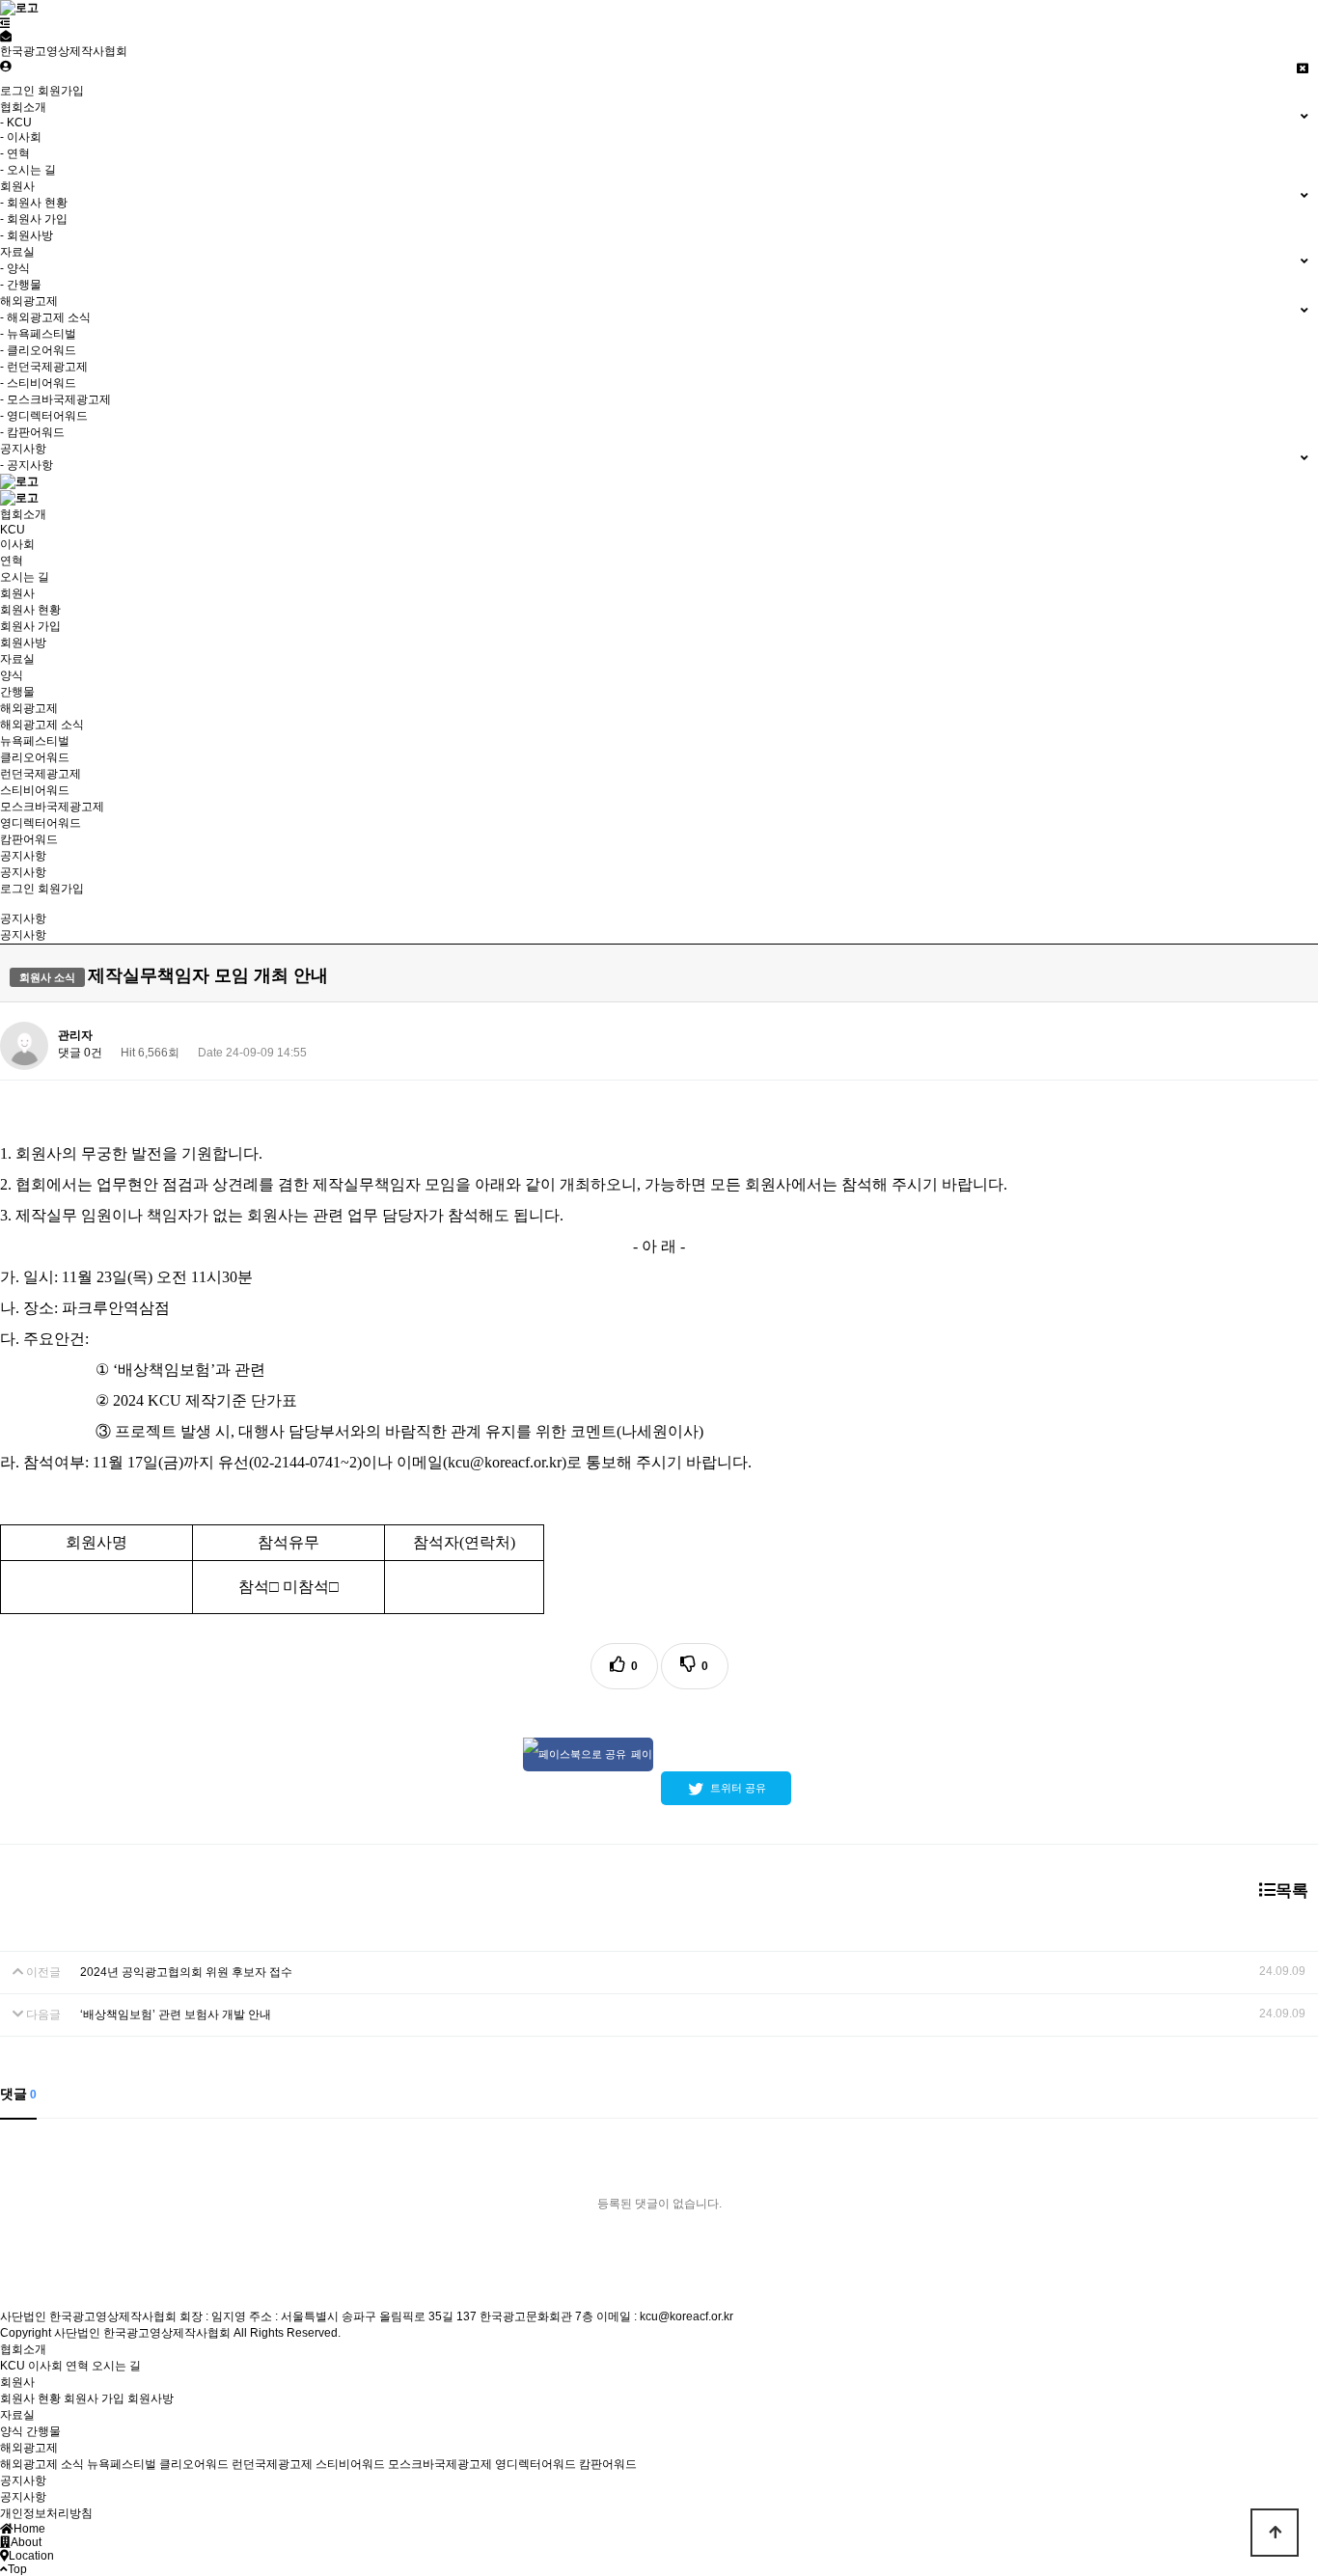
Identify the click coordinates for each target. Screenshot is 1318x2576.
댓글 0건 (80, 1053)
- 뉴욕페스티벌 (38, 334)
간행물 (17, 692)
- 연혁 (15, 153)
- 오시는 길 (28, 170)
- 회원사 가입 (34, 219)
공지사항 (23, 856)
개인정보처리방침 (46, 2513)
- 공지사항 (27, 465)
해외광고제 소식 (42, 725)
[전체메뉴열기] (5, 23)
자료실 (17, 659)
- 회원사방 (27, 235)
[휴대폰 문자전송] (6, 37)
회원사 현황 (30, 610)
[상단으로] (1275, 2533)
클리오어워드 (35, 757)
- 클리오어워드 (38, 350)
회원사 (17, 593)
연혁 (12, 561)
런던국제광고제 (41, 774)
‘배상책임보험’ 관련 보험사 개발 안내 (176, 2014)
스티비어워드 (35, 790)
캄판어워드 (29, 839)
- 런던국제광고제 (44, 367)
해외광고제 (29, 708)
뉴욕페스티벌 (35, 741)
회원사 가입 (30, 626)
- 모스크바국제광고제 (55, 399)
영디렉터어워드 (41, 823)
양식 (12, 675)
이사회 (17, 544)
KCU (13, 530)
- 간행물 (21, 285)
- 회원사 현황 (34, 203)
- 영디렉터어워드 (44, 416)
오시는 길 (25, 577)
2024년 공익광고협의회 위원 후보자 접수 (186, 1972)
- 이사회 (21, 137)
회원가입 (61, 91)
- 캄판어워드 (32, 432)
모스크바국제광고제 (52, 807)
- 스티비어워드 (38, 383)
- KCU (16, 123)
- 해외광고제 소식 (45, 317)
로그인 (17, 91)
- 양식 (15, 268)
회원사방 (23, 643)
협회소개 (23, 514)
